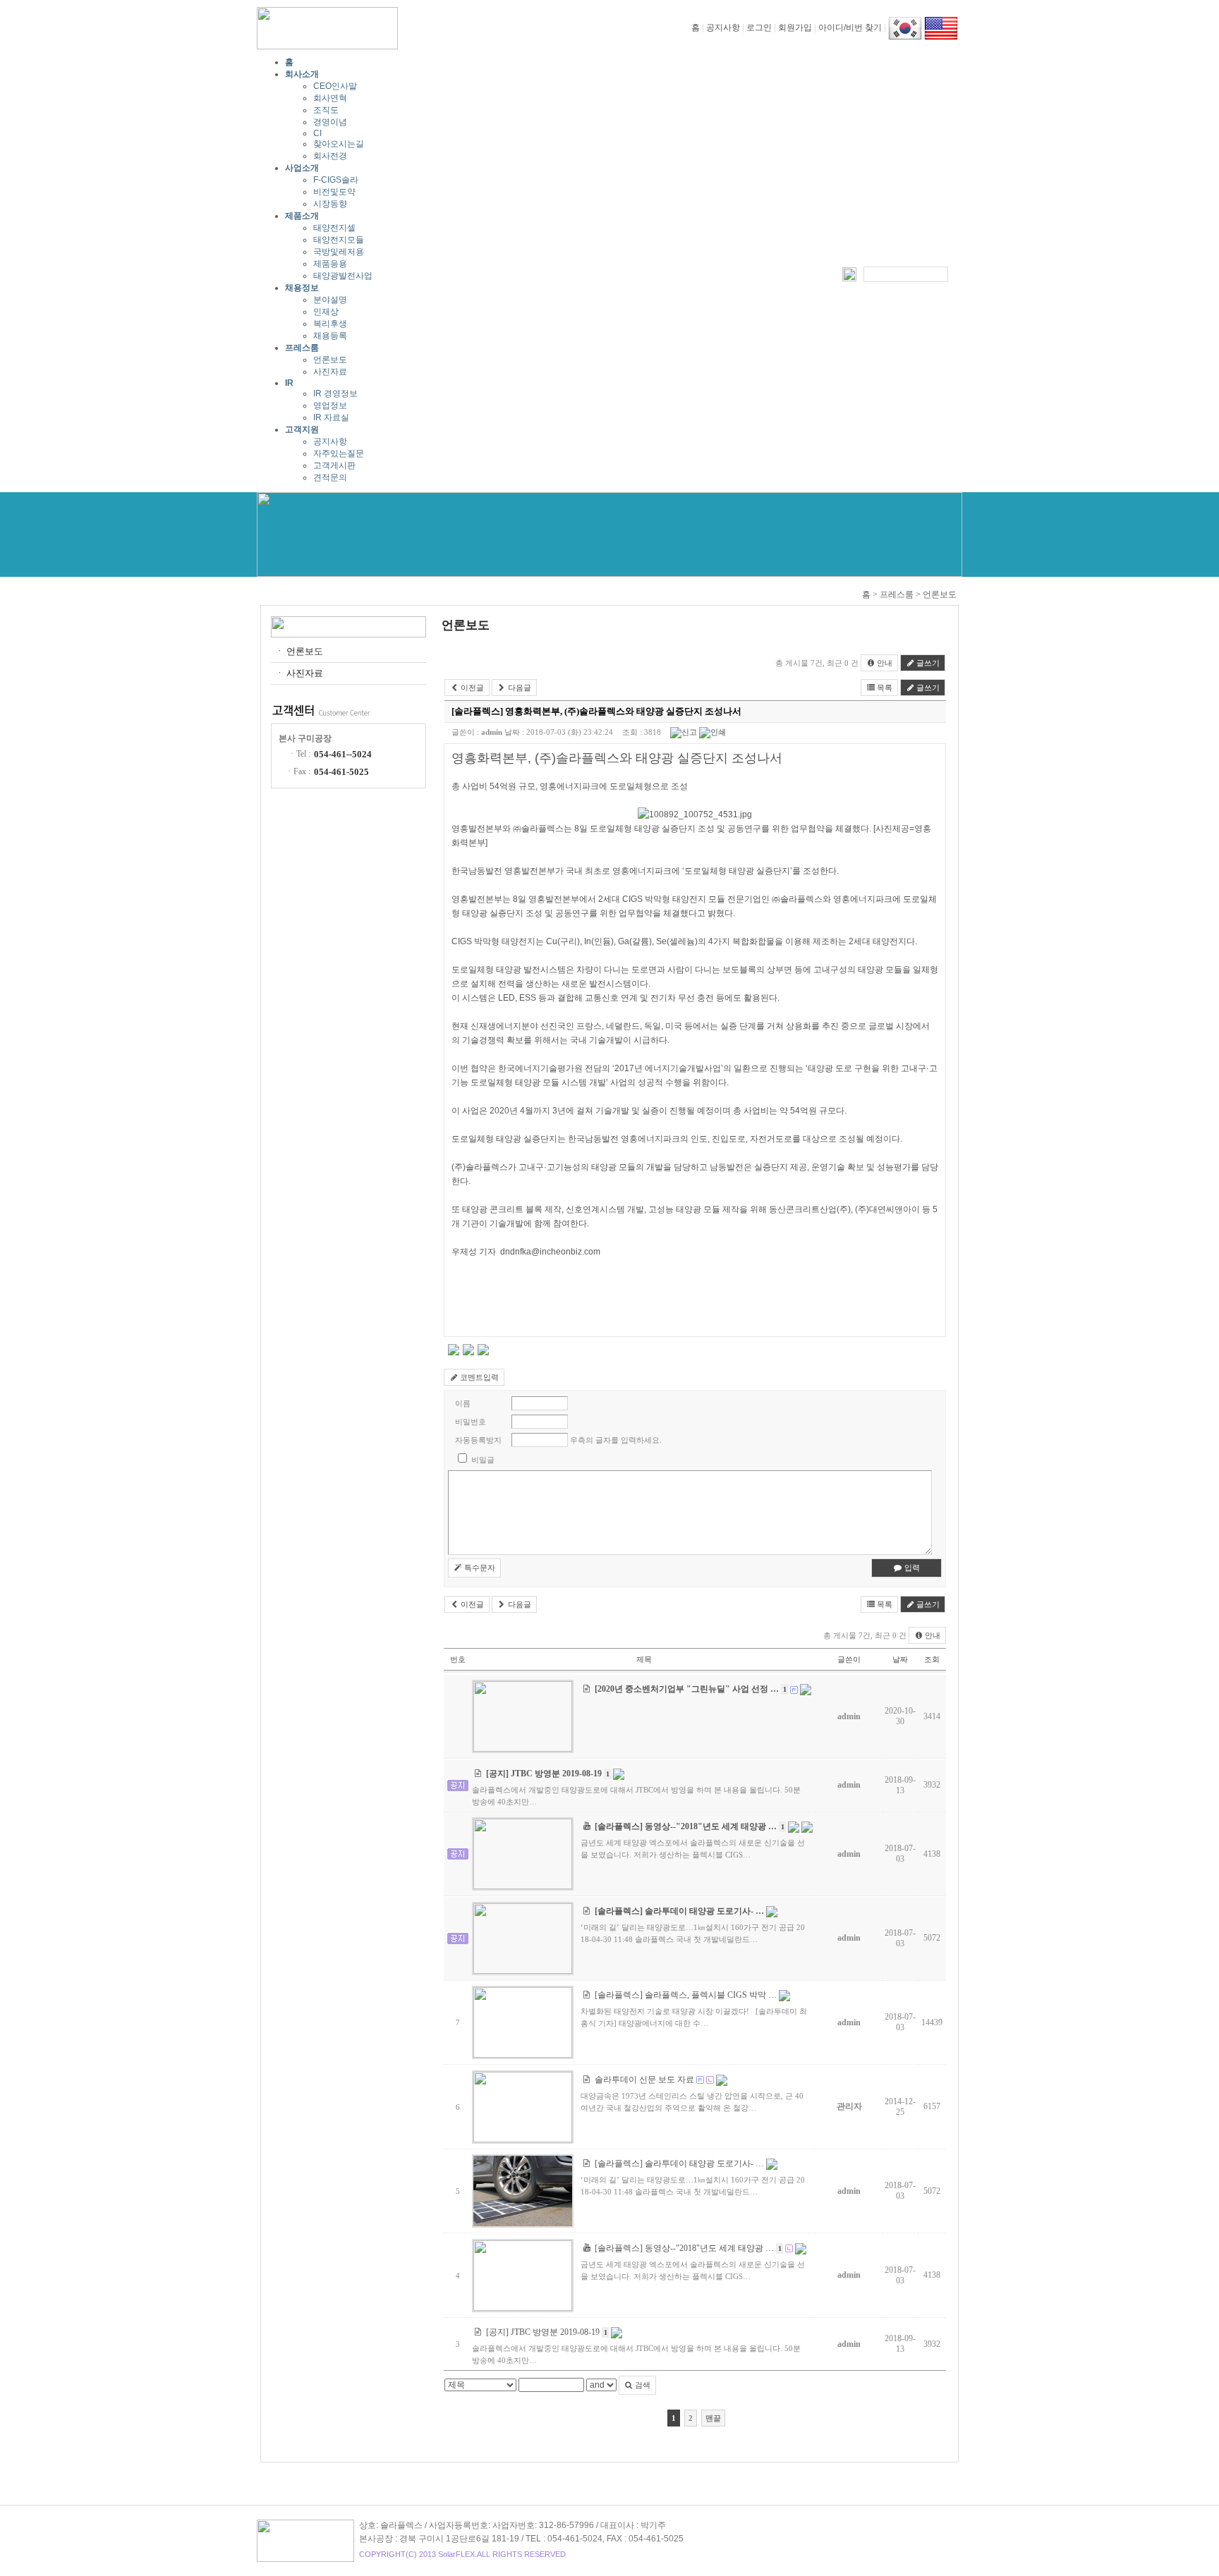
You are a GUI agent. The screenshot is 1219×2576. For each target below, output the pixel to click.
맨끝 (713, 2418)
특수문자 (479, 1568)
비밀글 (483, 1460)
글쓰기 (927, 663)
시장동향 (330, 204)
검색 (642, 2385)
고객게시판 (334, 465)
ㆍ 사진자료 (299, 673)
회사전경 (330, 156)
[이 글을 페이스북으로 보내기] (468, 1353)
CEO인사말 (335, 86)
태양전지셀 (334, 228)
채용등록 (330, 336)
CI (317, 133)
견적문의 (330, 477)
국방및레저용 (339, 252)
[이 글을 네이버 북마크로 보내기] (483, 1353)
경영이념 (330, 122)
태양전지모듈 (339, 240)
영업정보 (330, 405)
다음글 (518, 688)
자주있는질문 (339, 453)
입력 (911, 1568)
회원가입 (795, 28)
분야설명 (330, 300)
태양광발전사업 (343, 276)
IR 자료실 (331, 417)
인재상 (326, 312)
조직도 (326, 110)
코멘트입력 (478, 1377)
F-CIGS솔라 (336, 180)
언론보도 (330, 360)
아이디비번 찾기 (850, 28)
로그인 (759, 28)
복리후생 (330, 324)
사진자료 (330, 372)
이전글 (471, 688)
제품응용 (330, 264)
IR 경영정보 (335, 393)
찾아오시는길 (339, 144)
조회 (932, 1659)
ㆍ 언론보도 (299, 651)
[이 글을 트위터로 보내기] (454, 1353)
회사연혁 (330, 98)
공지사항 (723, 28)
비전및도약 (334, 192)
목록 (884, 688)
